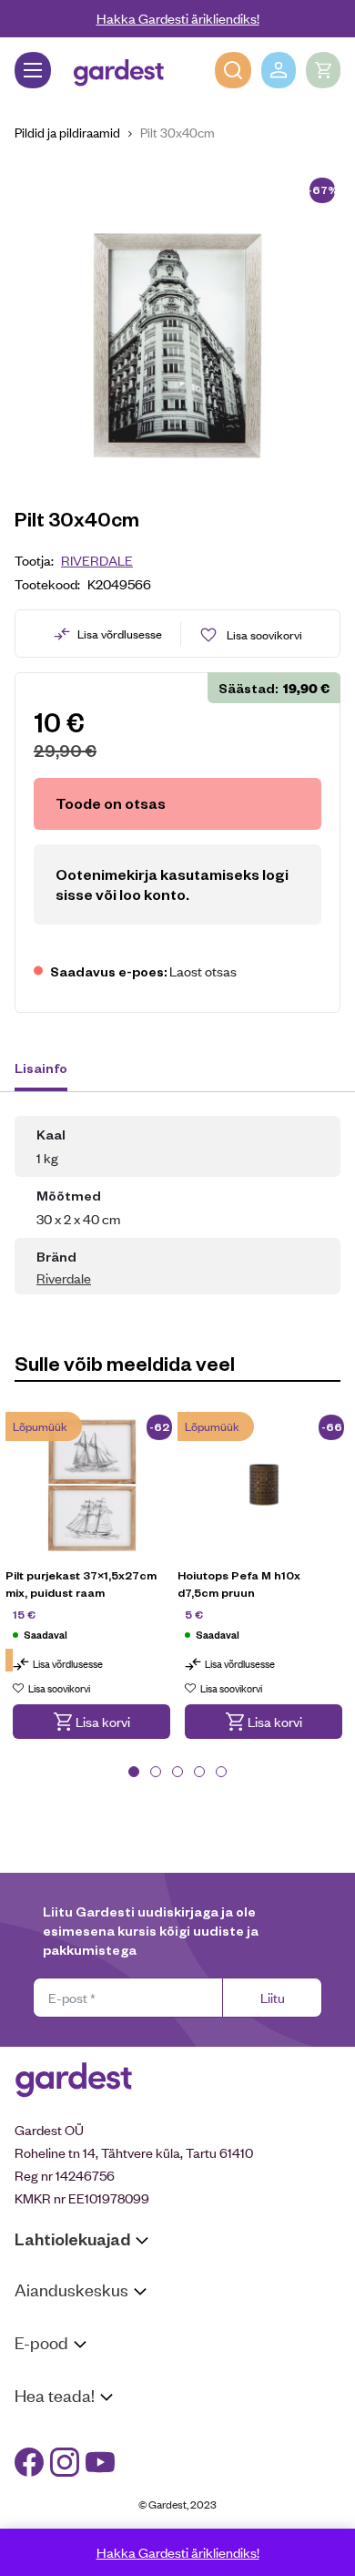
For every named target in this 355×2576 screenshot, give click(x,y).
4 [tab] (199, 1772)
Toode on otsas (111, 803)
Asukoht (39, 2324)
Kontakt (38, 2430)
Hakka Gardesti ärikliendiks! (178, 18)
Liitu (273, 1997)
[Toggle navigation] (33, 70)
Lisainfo (41, 1068)
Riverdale (97, 560)
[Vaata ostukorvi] (323, 70)
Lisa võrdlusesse (120, 634)
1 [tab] (134, 1772)
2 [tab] (156, 1772)
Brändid (37, 2523)
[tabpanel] (91, 1589)
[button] (91, 1722)
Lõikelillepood (54, 2347)
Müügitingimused (64, 2377)
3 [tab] (177, 1772)
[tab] (50, 1070)
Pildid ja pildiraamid (67, 132)
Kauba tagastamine (71, 2400)
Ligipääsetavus (58, 2500)
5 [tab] (221, 1772)
